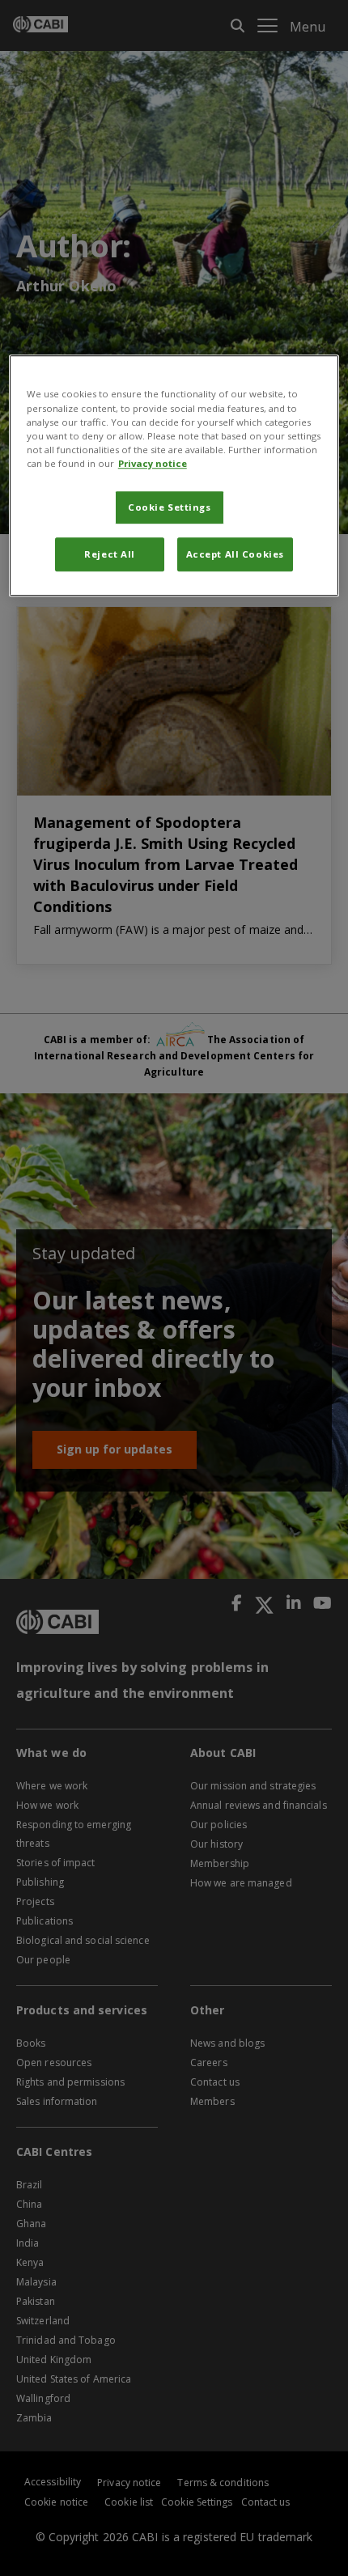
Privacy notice (153, 463)
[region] (174, 476)
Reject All (110, 554)
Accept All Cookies (235, 554)
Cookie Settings (170, 507)
